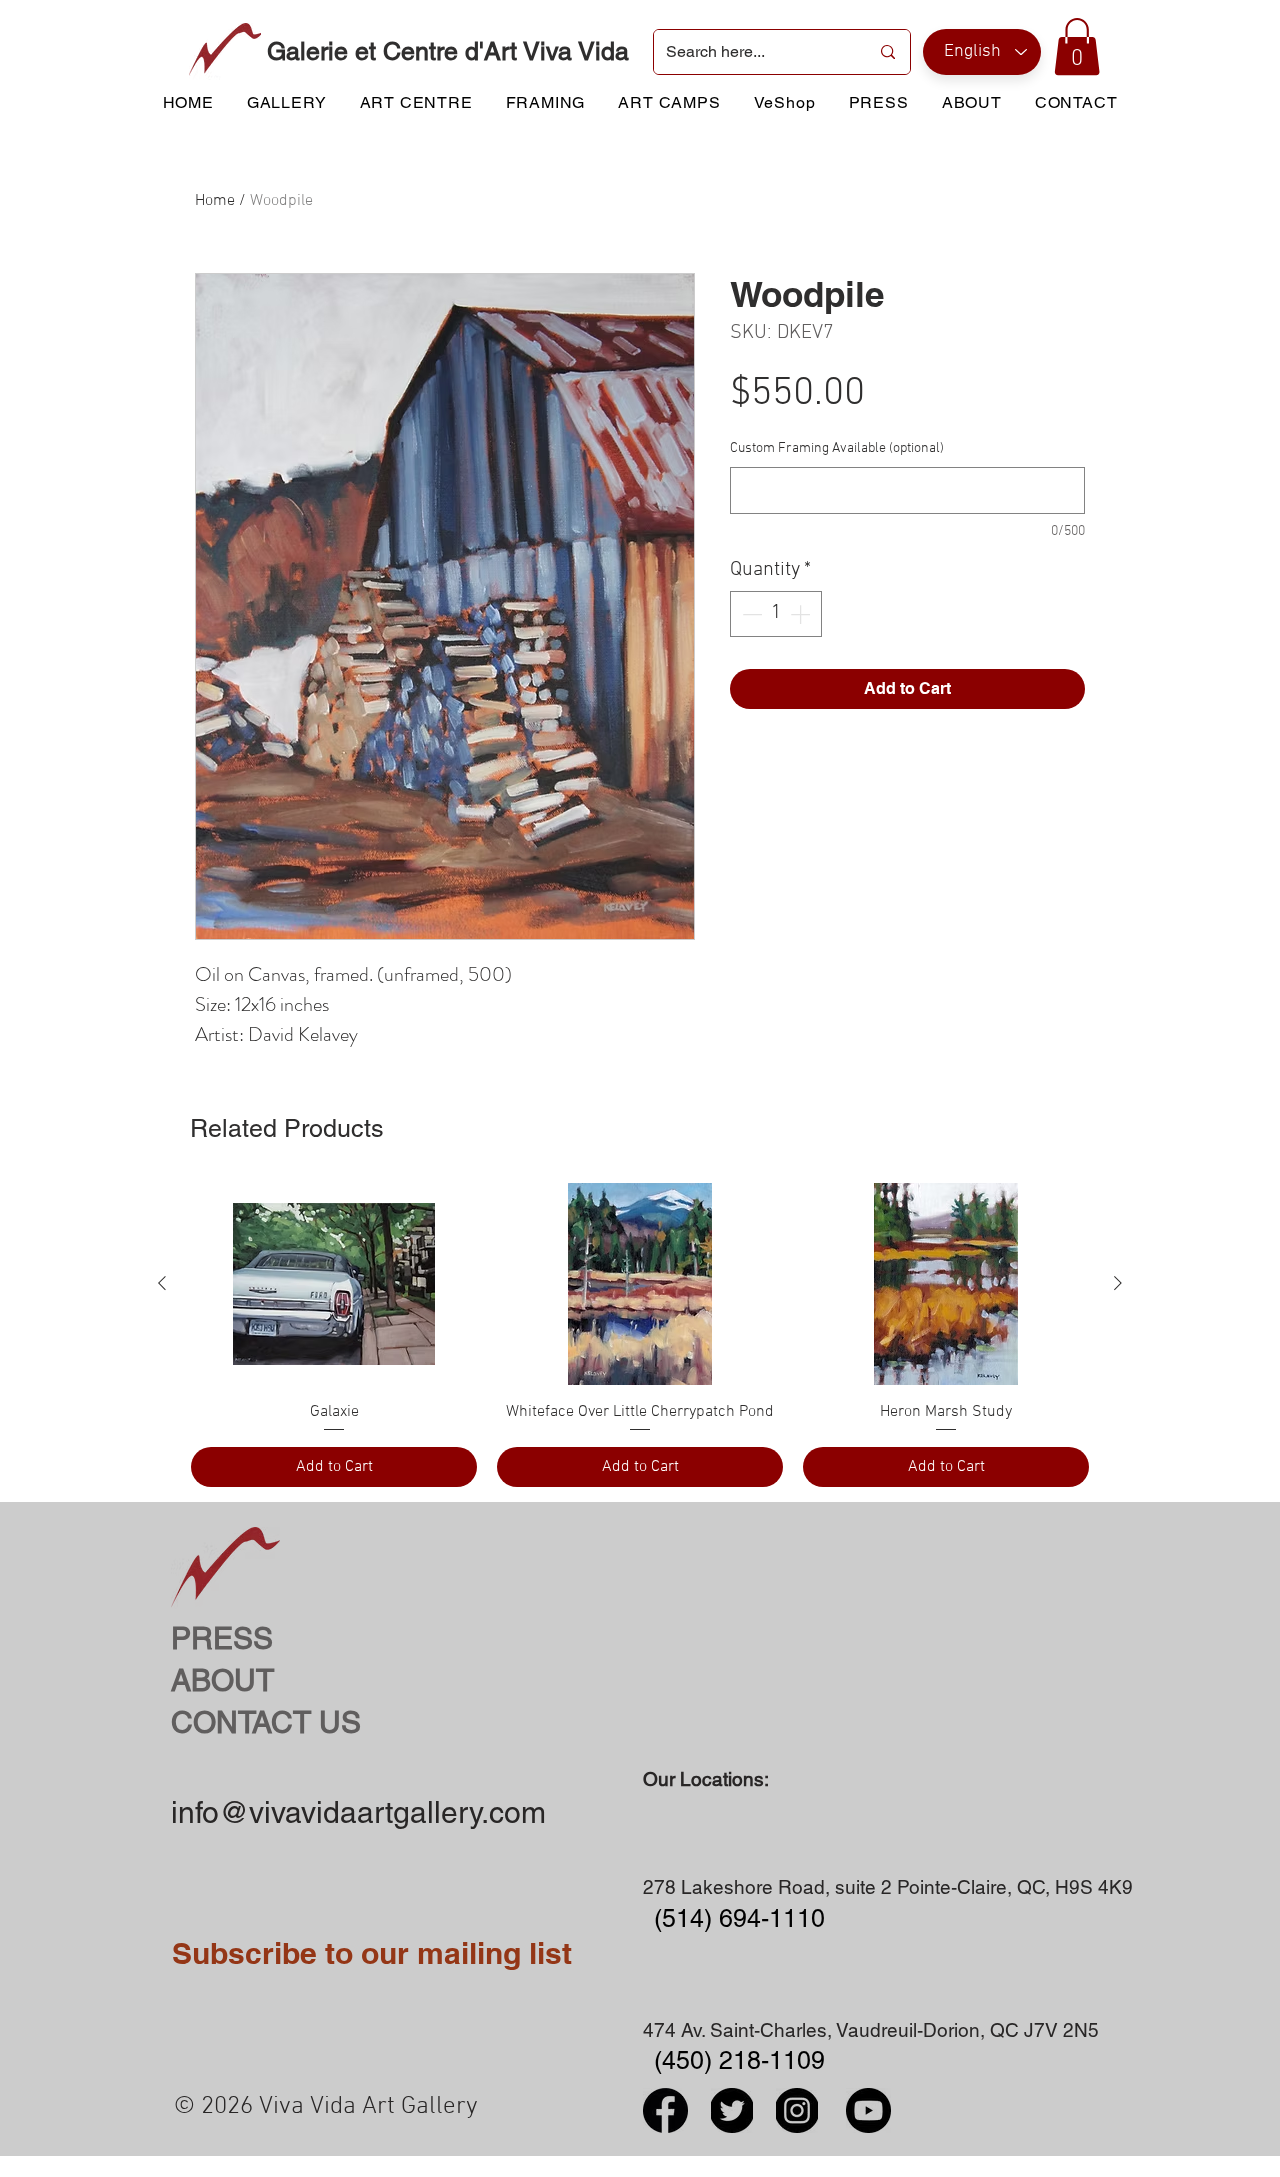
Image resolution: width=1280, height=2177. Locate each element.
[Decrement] (750, 614)
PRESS (222, 1638)
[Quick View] (334, 1284)
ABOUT (222, 1680)
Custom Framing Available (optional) (837, 448)
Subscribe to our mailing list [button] (372, 1953)
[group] (640, 1335)
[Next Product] (1118, 1283)
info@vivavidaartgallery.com (358, 1812)
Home (215, 201)
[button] (1077, 46)
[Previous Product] (162, 1283)
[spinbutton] (776, 614)
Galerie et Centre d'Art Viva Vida (448, 51)
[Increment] (802, 614)
